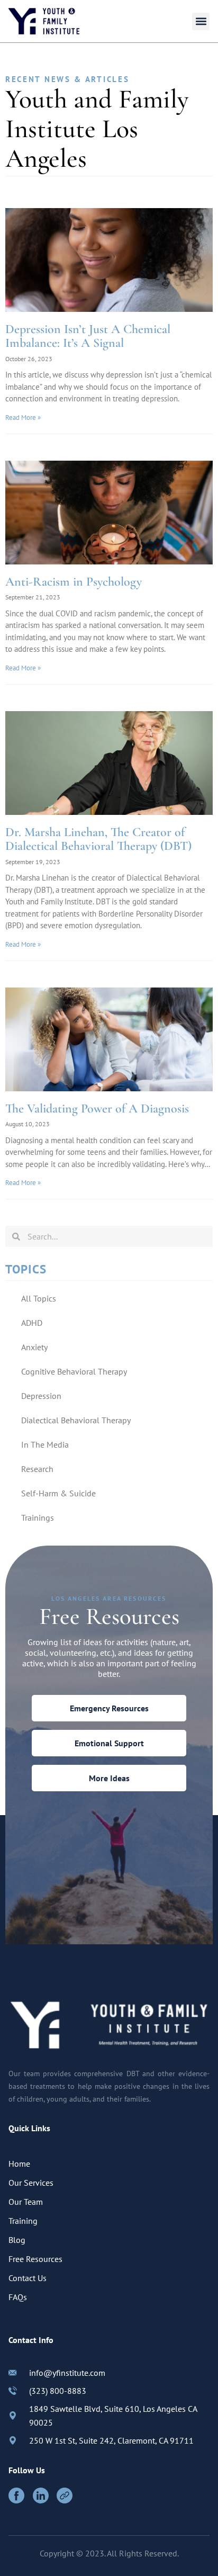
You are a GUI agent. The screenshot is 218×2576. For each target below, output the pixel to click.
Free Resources (35, 2259)
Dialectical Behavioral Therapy (76, 1420)
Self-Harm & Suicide (58, 1493)
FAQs (18, 2297)
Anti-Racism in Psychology (74, 582)
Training (23, 2221)
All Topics (39, 1298)
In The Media (45, 1444)
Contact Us (28, 2278)
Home (19, 2164)
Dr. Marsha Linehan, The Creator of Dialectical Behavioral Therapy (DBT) (98, 839)
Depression (41, 1396)
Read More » (23, 418)
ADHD (32, 1323)
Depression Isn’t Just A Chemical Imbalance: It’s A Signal (88, 336)
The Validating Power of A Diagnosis (97, 1109)
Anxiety (34, 1347)
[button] (201, 21)
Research (37, 1469)
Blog (17, 2240)
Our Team (26, 2202)
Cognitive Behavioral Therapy (74, 1371)
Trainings (38, 1518)
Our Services (31, 2183)
